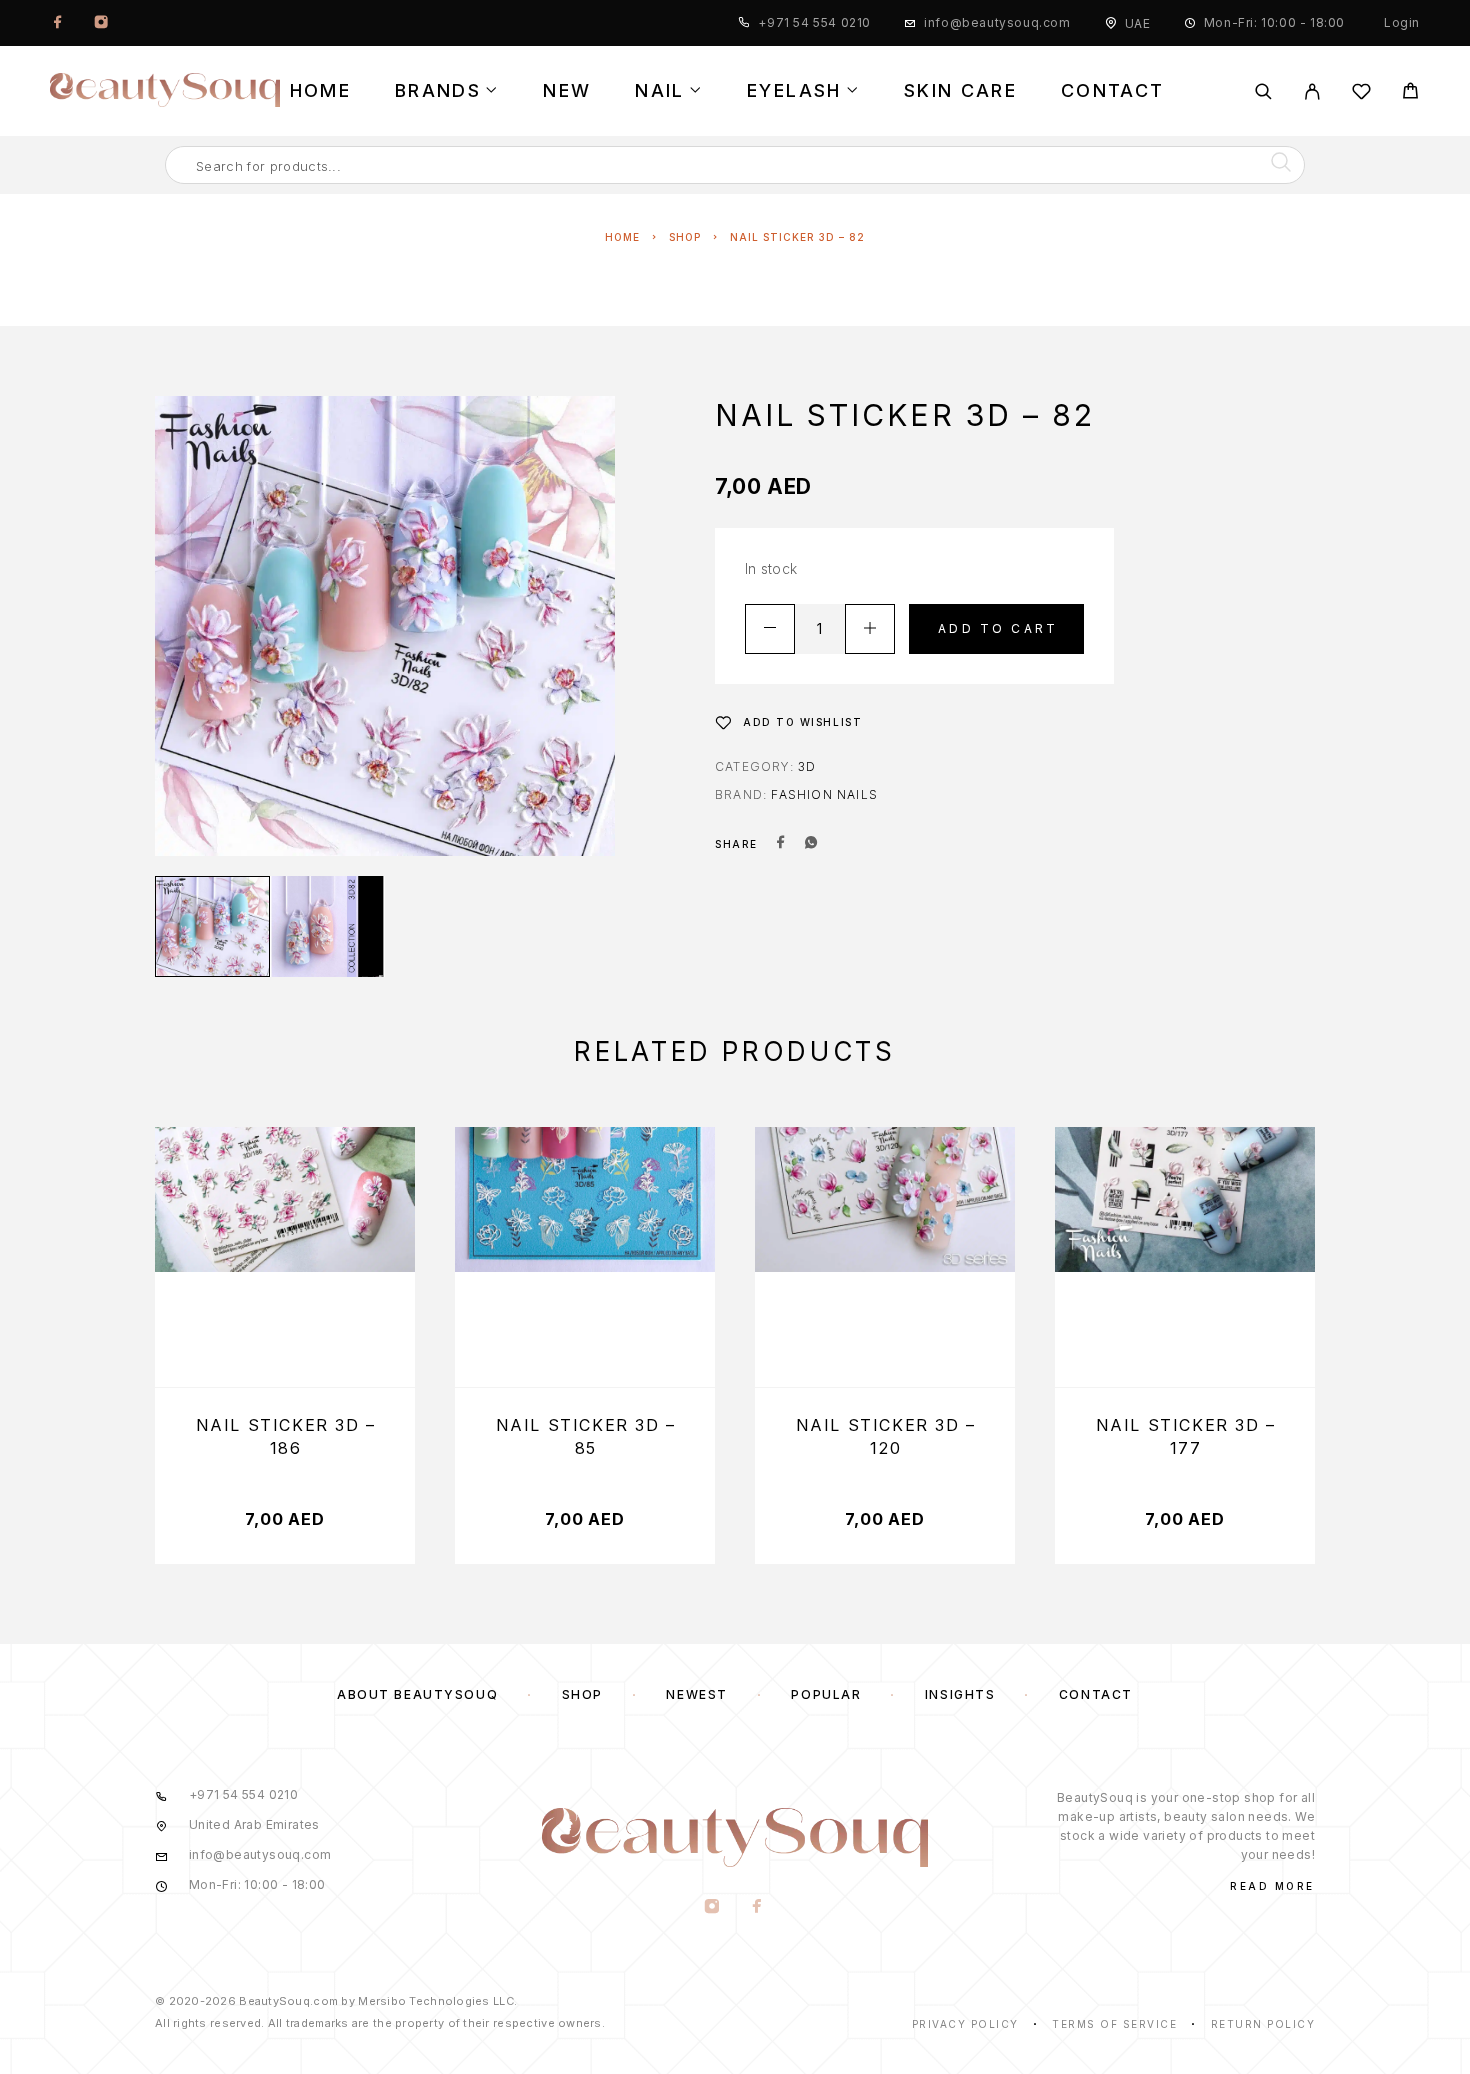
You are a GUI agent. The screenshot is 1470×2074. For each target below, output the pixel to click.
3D (807, 766)
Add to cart (998, 628)
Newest (696, 1694)
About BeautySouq (417, 1694)
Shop (685, 237)
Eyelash (794, 91)
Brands (438, 91)
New (567, 91)
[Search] (1263, 91)
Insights (960, 1694)
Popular (826, 1694)
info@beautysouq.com (997, 22)
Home (320, 91)
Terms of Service (1114, 2024)
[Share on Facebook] (781, 844)
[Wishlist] (1361, 94)
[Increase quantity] (870, 629)
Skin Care (960, 91)
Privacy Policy (965, 2024)
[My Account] (1312, 91)
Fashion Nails (824, 794)
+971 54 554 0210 (814, 22)
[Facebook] (58, 23)
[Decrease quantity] (770, 629)
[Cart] (1410, 93)
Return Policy (1263, 2024)
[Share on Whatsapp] (811, 844)
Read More (1272, 1886)
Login (1402, 22)
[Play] (212, 926)
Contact (1112, 91)
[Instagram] (101, 23)
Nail (659, 91)
